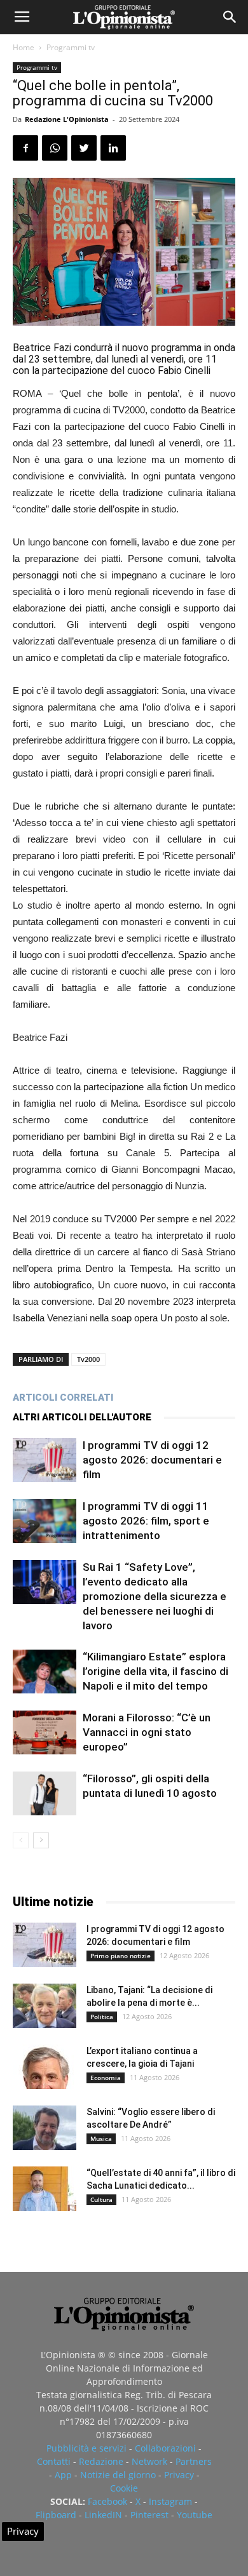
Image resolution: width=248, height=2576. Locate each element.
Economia (106, 2078)
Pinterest (149, 2515)
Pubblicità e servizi (86, 2448)
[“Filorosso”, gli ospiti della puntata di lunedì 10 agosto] (45, 1793)
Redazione (101, 2461)
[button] (230, 17)
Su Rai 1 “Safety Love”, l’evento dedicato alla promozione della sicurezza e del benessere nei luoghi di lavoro (155, 1596)
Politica (102, 2017)
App (63, 2475)
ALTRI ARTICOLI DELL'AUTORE (82, 1417)
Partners (194, 2461)
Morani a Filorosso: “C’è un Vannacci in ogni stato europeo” (147, 1732)
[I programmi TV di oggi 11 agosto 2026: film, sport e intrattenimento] (45, 1521)
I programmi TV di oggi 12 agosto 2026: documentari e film (152, 1460)
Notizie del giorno (118, 2475)
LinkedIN (103, 2515)
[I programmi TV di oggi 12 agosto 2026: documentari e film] (45, 1460)
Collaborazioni (165, 2448)
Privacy (179, 2475)
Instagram (170, 2501)
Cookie (124, 2488)
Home (24, 47)
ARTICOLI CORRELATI (63, 1398)
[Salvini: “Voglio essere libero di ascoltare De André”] (45, 2128)
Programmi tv (71, 47)
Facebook (107, 2501)
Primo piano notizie (121, 1956)
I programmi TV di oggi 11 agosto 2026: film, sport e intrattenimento (146, 1521)
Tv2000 (88, 1359)
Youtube (195, 2515)
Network (149, 2461)
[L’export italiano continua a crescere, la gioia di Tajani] (45, 2067)
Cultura (101, 2199)
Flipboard (56, 2515)
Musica (101, 2139)
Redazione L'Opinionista (67, 119)
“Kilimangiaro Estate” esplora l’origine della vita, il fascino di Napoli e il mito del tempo (155, 1671)
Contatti (54, 2461)
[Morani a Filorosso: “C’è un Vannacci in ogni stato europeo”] (45, 1732)
